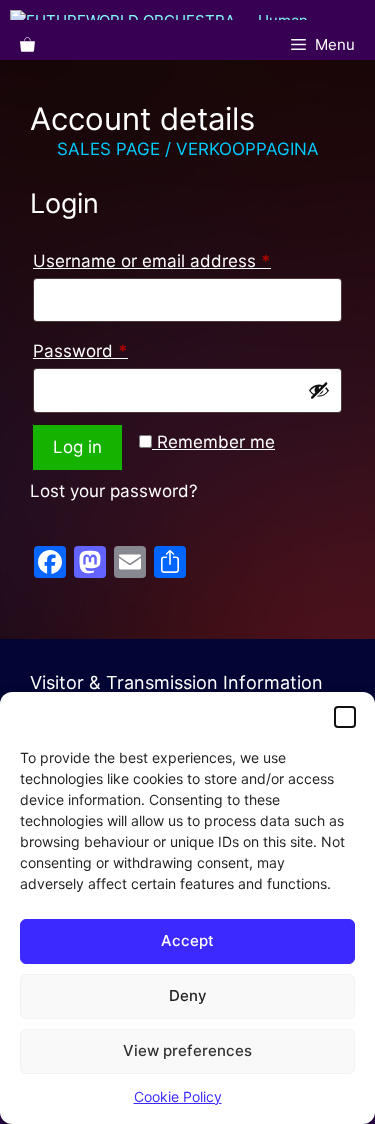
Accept (187, 940)
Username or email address (187, 257)
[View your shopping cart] (27, 45)
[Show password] (319, 390)
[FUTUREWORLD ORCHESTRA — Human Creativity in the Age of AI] (192, 15)
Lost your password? (114, 491)
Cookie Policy (178, 1096)
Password (116, 347)
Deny (188, 995)
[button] (345, 717)
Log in (77, 447)
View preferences (187, 1050)
